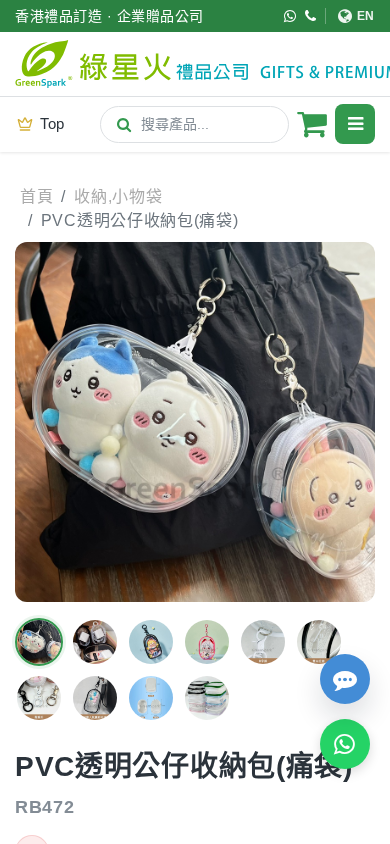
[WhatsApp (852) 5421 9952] (290, 16)
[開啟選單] (355, 124)
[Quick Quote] (345, 679)
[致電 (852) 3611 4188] (311, 16)
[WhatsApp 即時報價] (345, 744)
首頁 (36, 196)
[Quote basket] (312, 124)
